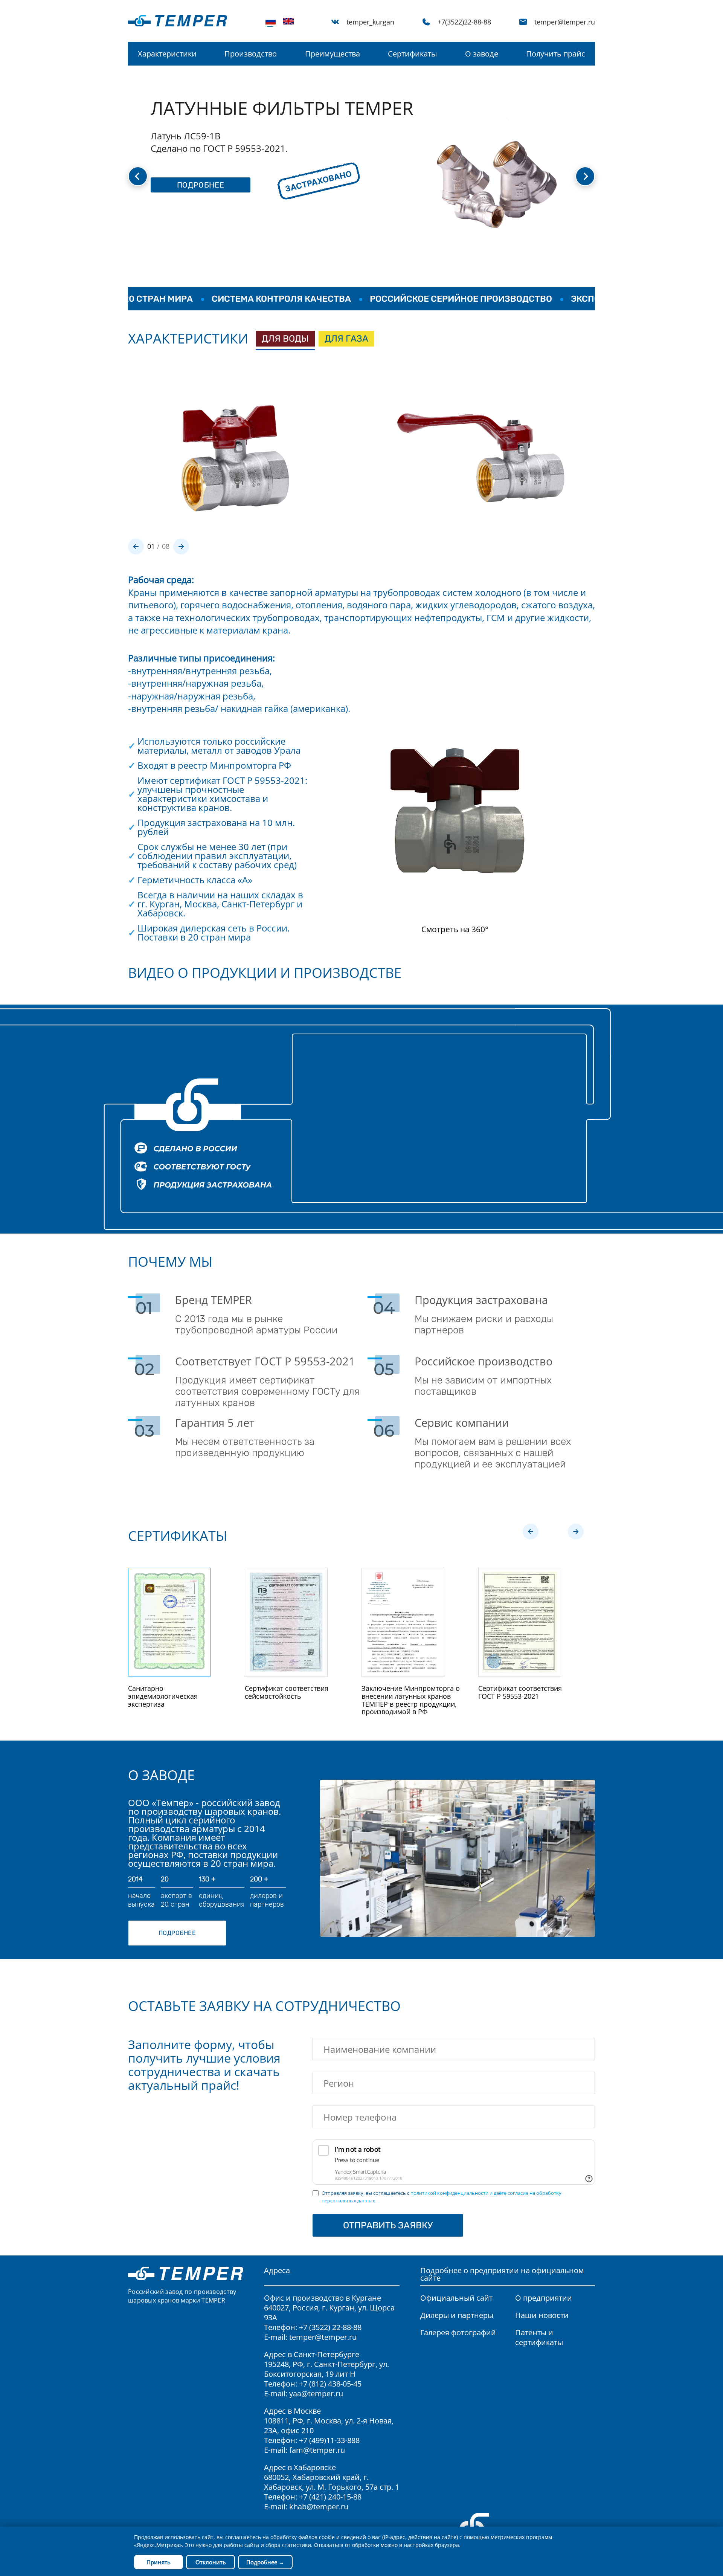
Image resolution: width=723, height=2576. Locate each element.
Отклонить (211, 2562)
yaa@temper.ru (316, 2394)
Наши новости (542, 2315)
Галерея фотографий (458, 2332)
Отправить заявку (388, 2225)
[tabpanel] (233, 447)
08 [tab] (166, 546)
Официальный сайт (456, 2298)
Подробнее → (265, 2562)
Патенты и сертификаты (539, 2337)
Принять (159, 2562)
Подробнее (177, 1933)
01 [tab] (151, 546)
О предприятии (544, 2298)
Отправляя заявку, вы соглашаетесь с (442, 2197)
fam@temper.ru (317, 2450)
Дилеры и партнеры (457, 2315)
